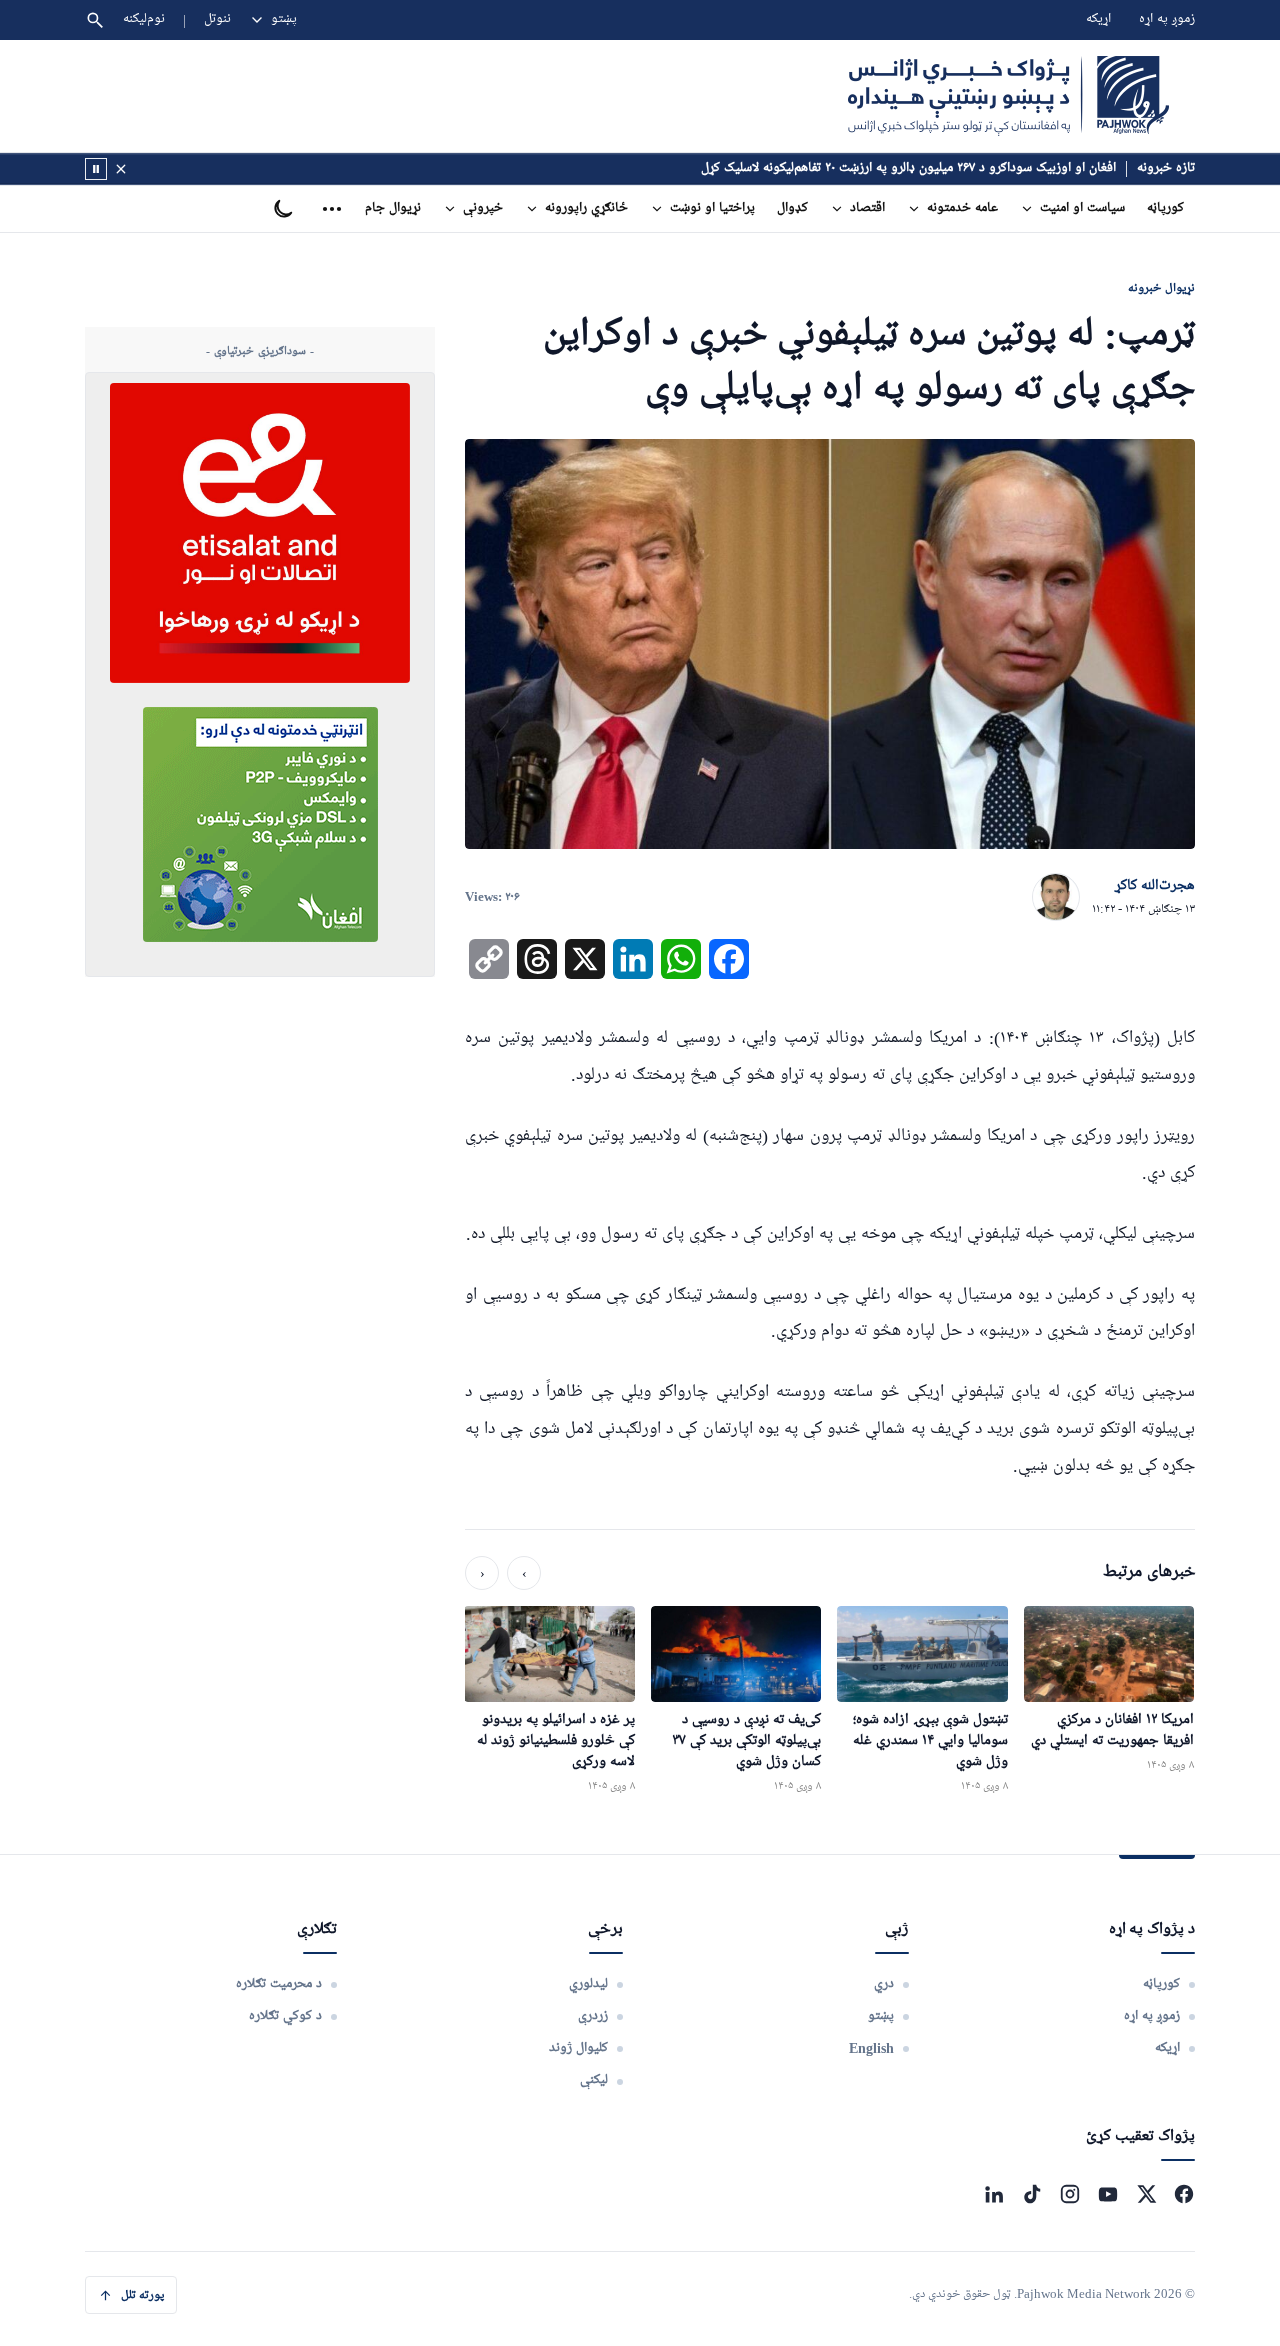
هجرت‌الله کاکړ (1155, 886)
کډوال (792, 208)
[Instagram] (1070, 2194)
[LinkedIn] (994, 2194)
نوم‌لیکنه (144, 19)
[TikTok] (1032, 2194)
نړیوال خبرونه (1161, 287)
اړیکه (1098, 19)
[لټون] (95, 20)
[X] (1146, 2194)
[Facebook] (1184, 2194)
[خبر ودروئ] (96, 169)
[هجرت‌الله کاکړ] (1056, 898)
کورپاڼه (1165, 208)
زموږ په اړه (1167, 19)
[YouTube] (1108, 2194)
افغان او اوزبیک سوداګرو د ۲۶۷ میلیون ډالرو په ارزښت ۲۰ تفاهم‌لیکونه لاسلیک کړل (908, 168)
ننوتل (217, 19)
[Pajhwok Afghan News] (1008, 96)
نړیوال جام (393, 208)
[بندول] (121, 169)
